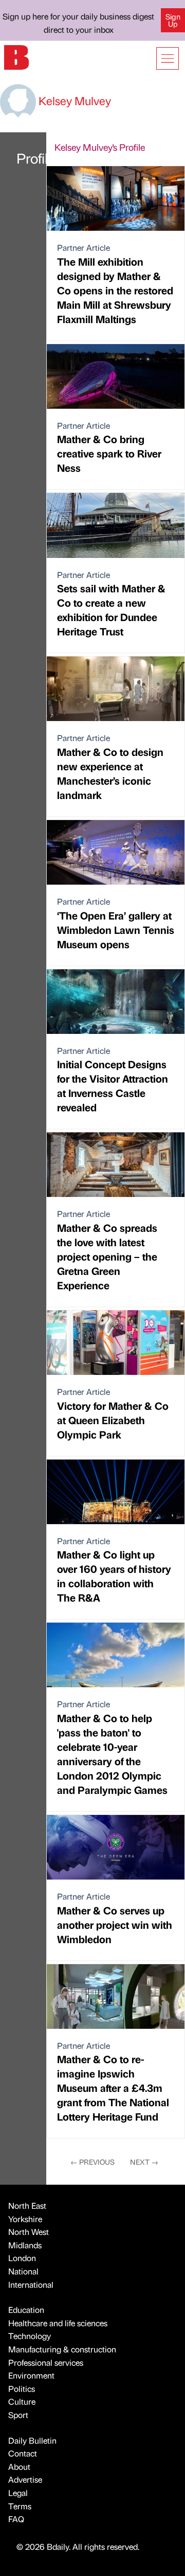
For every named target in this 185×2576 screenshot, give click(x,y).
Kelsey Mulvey (73, 100)
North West (29, 2232)
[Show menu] (168, 58)
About (19, 2467)
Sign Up (173, 20)
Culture (22, 2401)
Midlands (25, 2245)
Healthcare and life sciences (58, 2323)
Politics (22, 2389)
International (31, 2284)
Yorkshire (25, 2219)
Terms (20, 2506)
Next (144, 2162)
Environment (31, 2375)
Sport (18, 2415)
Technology (30, 2336)
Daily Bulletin (32, 2440)
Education (26, 2310)
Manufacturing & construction (62, 2349)
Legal (18, 2493)
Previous (92, 2162)
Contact (23, 2453)
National (23, 2271)
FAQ (16, 2519)
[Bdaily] (16, 56)
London (22, 2258)
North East (27, 2205)
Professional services (46, 2362)
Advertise (25, 2479)
